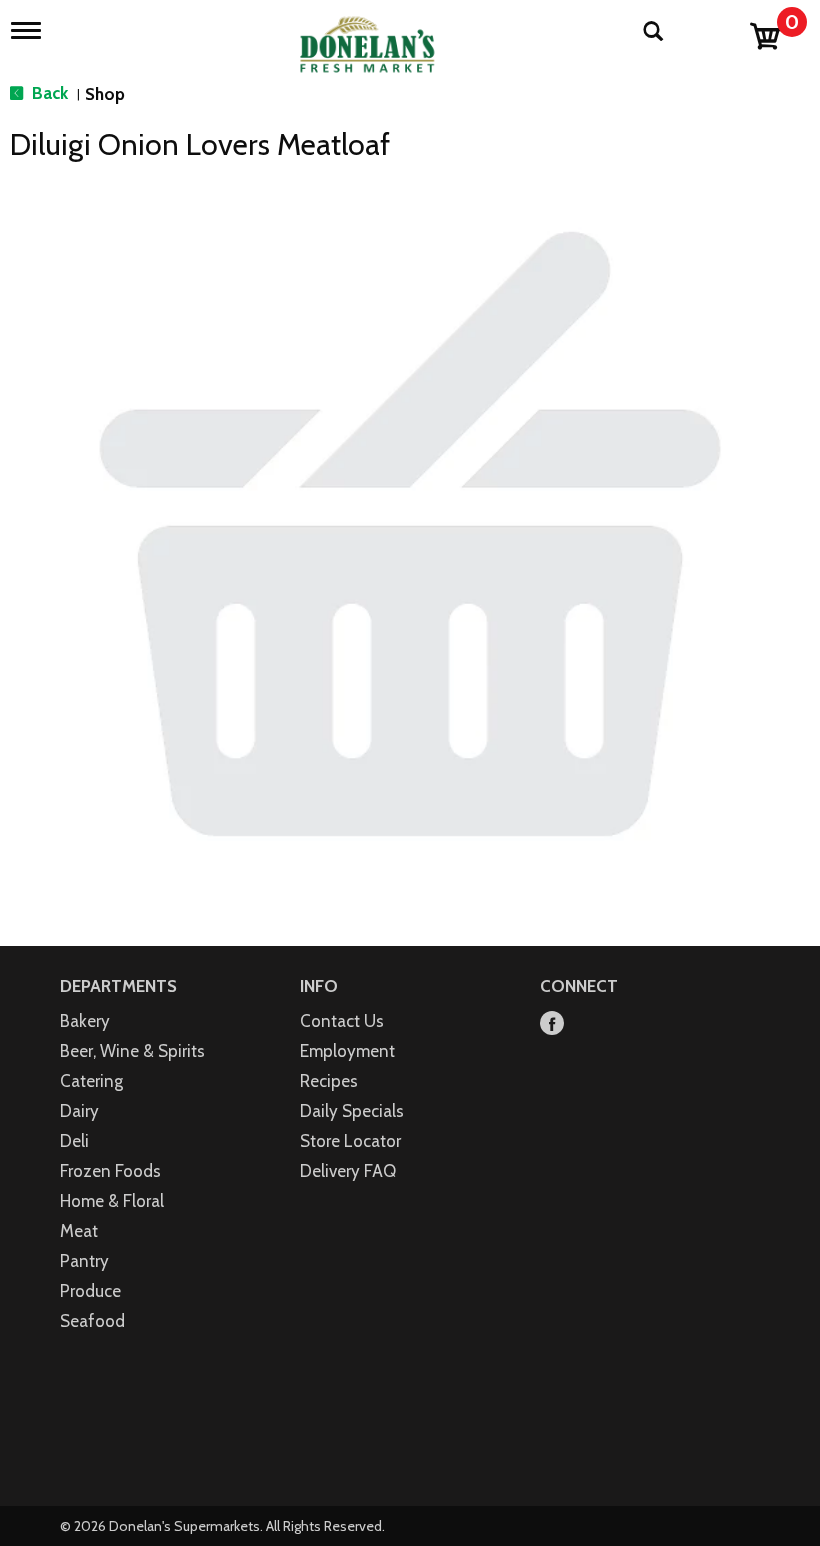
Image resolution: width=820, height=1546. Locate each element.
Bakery (85, 1021)
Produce (90, 1291)
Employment (347, 1051)
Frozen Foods (110, 1171)
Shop (105, 94)
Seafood (92, 1321)
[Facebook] (552, 1024)
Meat (79, 1231)
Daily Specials (352, 1111)
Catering (91, 1081)
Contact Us (342, 1021)
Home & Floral (112, 1201)
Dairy (79, 1111)
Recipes (329, 1081)
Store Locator (350, 1141)
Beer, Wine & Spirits (132, 1051)
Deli (74, 1141)
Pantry (84, 1261)
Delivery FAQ (348, 1171)
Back (48, 93)
